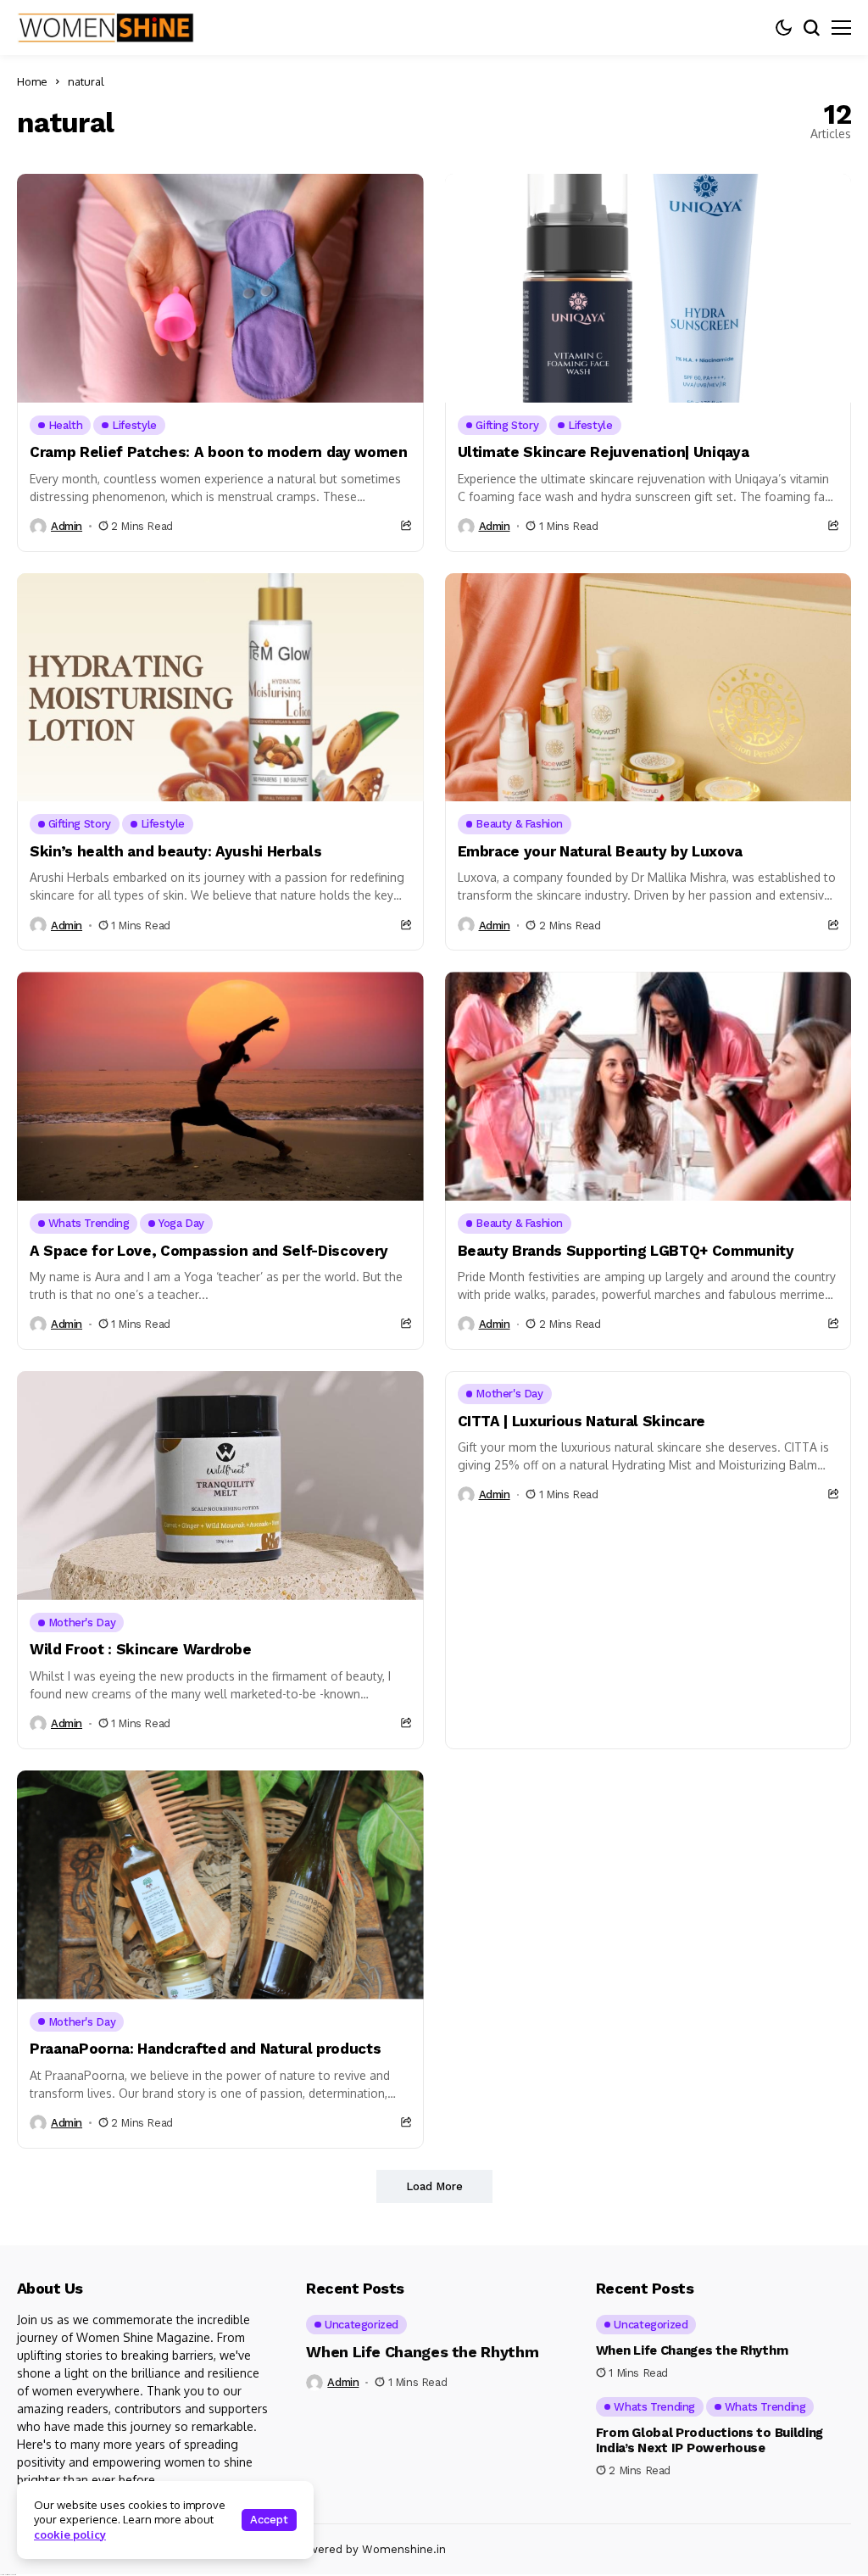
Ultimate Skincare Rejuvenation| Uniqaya (604, 452)
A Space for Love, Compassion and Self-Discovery (209, 1251)
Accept (269, 2520)
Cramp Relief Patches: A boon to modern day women (219, 452)
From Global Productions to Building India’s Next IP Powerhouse (710, 2440)
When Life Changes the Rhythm (422, 2352)
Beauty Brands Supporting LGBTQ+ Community (626, 1251)
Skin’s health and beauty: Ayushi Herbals (175, 851)
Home (32, 81)
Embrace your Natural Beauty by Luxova (600, 851)
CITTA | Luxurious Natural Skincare (581, 1421)
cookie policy (70, 2534)
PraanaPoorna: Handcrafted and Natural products (205, 2049)
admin (67, 526)
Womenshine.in (404, 2549)
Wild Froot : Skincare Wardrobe (141, 1649)
